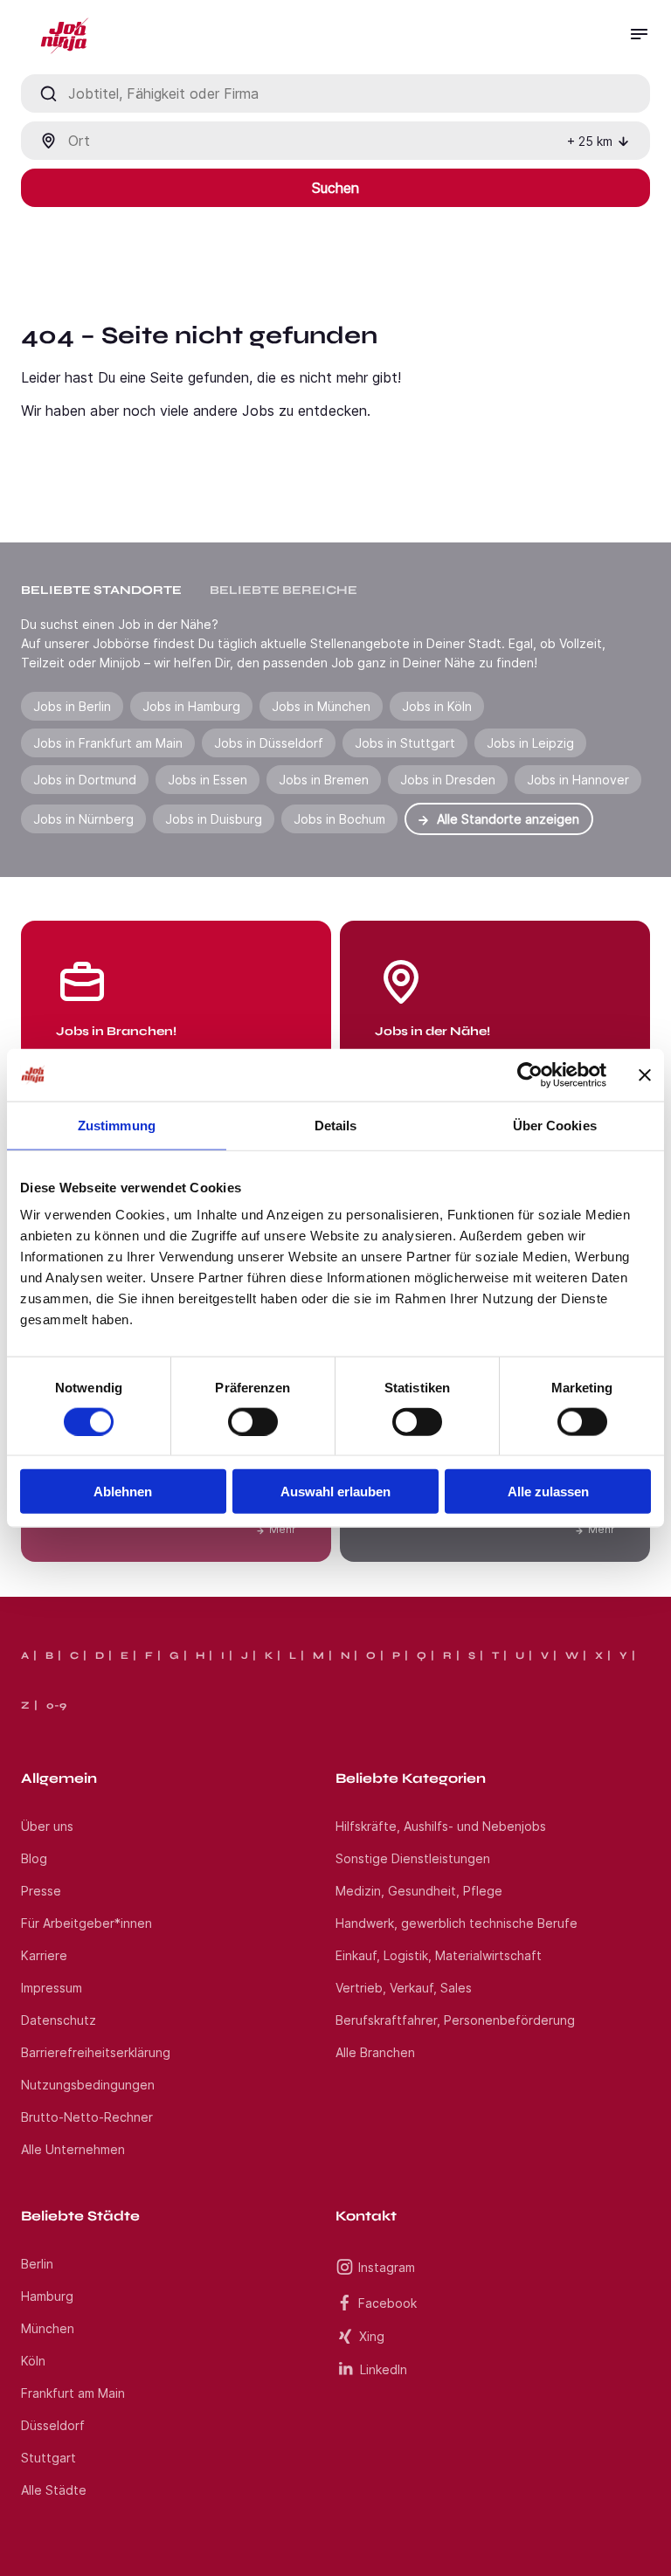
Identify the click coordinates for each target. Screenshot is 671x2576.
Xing (372, 2336)
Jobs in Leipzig (530, 743)
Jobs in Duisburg (214, 819)
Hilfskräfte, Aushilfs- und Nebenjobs (441, 1826)
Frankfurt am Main (73, 2393)
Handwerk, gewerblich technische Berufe (457, 1923)
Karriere (44, 1955)
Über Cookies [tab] (555, 1125)
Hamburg (47, 2296)
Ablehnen (123, 1492)
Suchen (335, 188)
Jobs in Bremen (324, 780)
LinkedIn (384, 2369)
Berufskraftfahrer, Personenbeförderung (455, 2020)
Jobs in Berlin (72, 706)
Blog (34, 1858)
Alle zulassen (548, 1492)
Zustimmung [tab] (117, 1125)
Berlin (37, 2264)
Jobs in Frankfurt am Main (108, 743)
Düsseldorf (53, 2425)
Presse (41, 1891)
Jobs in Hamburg (191, 706)
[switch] (253, 1421)
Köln (33, 2361)
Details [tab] (336, 1125)
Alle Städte (54, 2490)
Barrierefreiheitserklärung (96, 2052)
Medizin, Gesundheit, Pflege (419, 1891)
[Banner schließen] (645, 1074)
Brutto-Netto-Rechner (87, 2117)
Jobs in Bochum (339, 819)
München (48, 2328)
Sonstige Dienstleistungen (413, 1858)
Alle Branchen (375, 2052)
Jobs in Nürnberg (83, 819)
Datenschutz (59, 2020)
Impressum (52, 1988)
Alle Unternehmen (73, 2149)
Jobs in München (321, 706)
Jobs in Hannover (578, 780)
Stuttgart (48, 2458)
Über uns (47, 1826)
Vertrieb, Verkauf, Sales (404, 1988)
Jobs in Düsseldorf (269, 743)
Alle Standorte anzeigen (508, 819)
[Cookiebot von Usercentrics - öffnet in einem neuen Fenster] (530, 1074)
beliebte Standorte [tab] (101, 590)
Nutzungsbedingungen (88, 2085)
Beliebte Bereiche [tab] (284, 590)
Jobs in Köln (437, 706)
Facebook (387, 2303)
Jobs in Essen (208, 780)
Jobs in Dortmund (85, 780)
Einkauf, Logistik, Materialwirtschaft (439, 1955)
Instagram (387, 2267)
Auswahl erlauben (335, 1492)
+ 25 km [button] (590, 141)
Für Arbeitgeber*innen (86, 1923)
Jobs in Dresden (448, 780)
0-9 (56, 1705)
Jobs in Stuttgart (405, 743)
